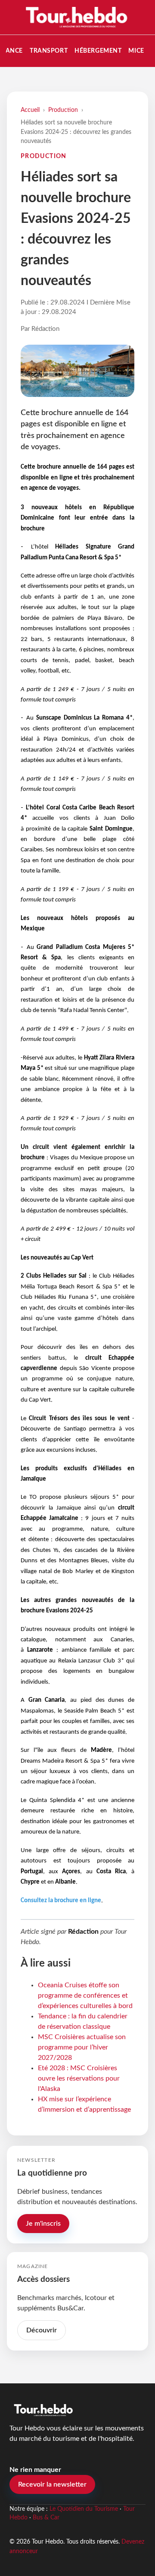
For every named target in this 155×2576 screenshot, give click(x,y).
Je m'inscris (43, 2224)
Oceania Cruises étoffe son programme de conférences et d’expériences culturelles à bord (85, 1995)
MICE (136, 51)
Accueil (30, 110)
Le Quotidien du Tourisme (84, 2509)
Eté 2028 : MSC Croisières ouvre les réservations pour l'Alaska (79, 2078)
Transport (49, 51)
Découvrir (42, 2330)
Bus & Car (46, 2518)
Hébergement (98, 51)
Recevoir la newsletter (52, 2484)
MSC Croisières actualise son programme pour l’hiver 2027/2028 (82, 2047)
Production (63, 110)
